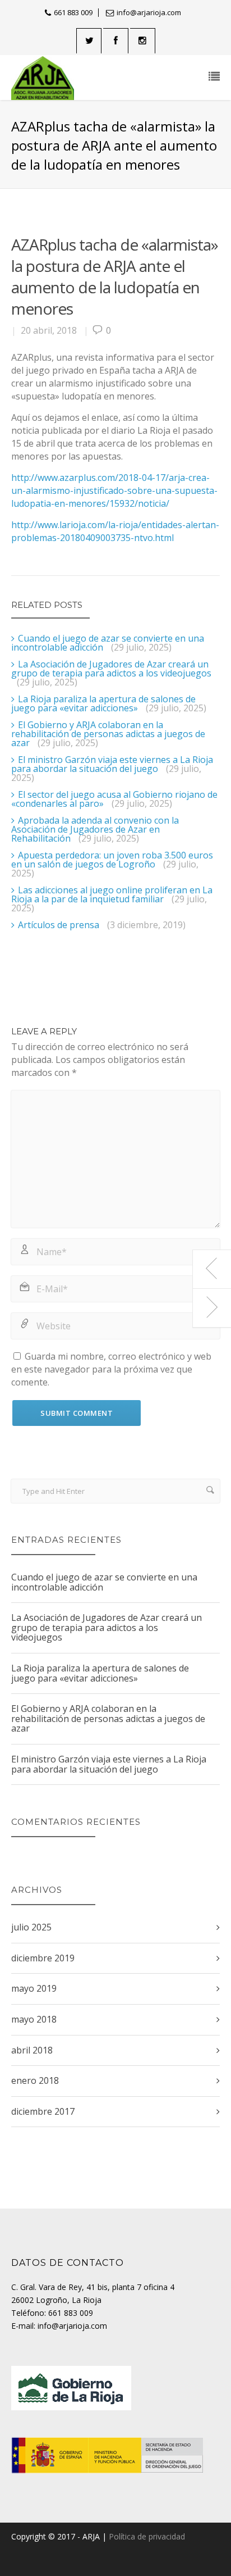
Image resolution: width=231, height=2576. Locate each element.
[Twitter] (89, 41)
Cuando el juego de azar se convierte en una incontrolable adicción (108, 643)
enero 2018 (35, 2080)
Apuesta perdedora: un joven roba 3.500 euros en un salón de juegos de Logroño (112, 860)
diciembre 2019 (43, 1958)
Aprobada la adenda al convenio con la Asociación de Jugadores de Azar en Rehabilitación (95, 829)
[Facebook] (116, 41)
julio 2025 (31, 1927)
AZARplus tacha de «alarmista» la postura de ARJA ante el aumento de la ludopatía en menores (115, 276)
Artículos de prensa (59, 925)
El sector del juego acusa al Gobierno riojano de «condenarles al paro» (114, 799)
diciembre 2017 (43, 2111)
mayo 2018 (34, 2019)
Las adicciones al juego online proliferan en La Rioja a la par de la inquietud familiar (112, 894)
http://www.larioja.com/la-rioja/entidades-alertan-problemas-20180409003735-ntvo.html (115, 531)
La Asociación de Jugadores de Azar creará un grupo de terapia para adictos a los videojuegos (111, 669)
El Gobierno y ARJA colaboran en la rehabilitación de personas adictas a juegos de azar (108, 734)
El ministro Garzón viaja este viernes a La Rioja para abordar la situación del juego (112, 764)
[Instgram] (143, 41)
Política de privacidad (147, 2536)
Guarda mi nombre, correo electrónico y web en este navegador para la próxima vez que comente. (111, 1369)
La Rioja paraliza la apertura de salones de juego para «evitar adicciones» (103, 703)
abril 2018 (32, 2050)
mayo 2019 (34, 1988)
